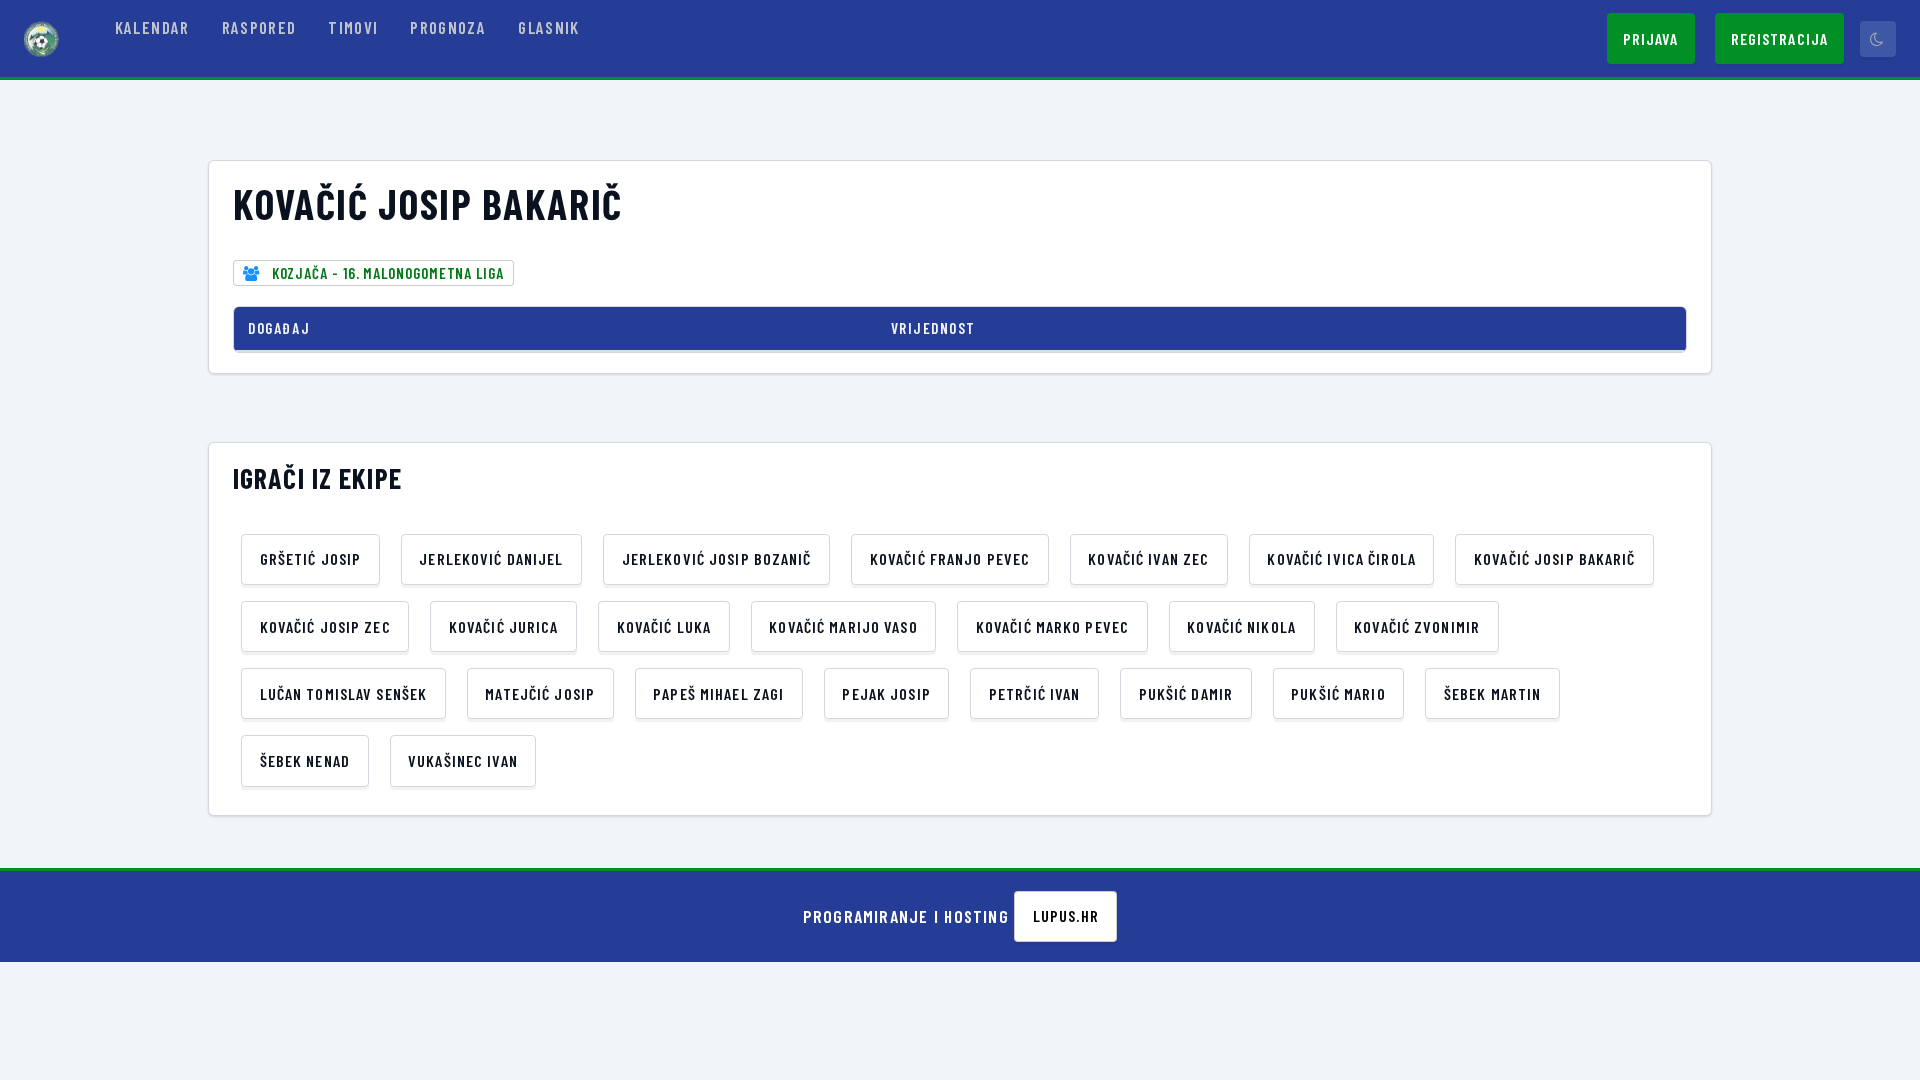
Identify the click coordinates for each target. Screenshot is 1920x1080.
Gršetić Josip (311, 558)
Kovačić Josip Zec (325, 626)
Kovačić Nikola (1241, 626)
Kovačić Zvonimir (1417, 626)
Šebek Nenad (305, 760)
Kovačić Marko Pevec (1052, 626)
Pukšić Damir (1186, 693)
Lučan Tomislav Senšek (344, 693)
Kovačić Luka (664, 626)
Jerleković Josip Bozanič (717, 558)
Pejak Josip (886, 693)
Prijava (1651, 38)
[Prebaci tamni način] (1878, 39)
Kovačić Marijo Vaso (843, 626)
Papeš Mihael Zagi (718, 693)
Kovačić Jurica (504, 626)
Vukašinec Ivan (463, 760)
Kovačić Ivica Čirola (1341, 558)
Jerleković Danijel (491, 558)
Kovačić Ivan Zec (1148, 558)
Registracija (1779, 38)
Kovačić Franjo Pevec (950, 558)
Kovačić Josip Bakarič (1555, 558)
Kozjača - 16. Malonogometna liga (388, 273)
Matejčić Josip (540, 693)
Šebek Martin (1492, 693)
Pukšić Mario (1338, 693)
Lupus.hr (1066, 915)
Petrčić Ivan (1034, 693)
